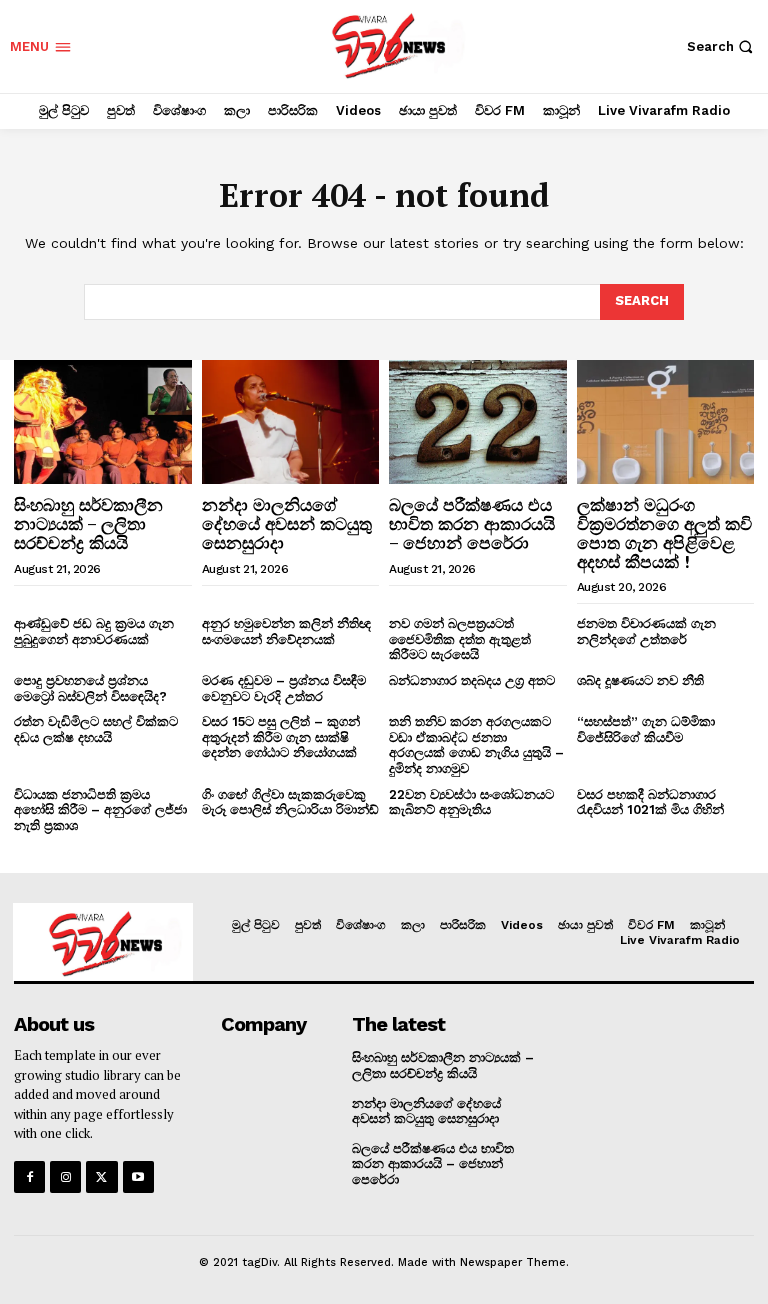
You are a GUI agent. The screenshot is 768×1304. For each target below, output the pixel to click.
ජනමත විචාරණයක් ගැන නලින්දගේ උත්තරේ (646, 631)
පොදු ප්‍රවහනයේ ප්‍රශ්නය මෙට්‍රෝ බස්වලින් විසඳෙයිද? (90, 688)
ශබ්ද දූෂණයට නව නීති (640, 680)
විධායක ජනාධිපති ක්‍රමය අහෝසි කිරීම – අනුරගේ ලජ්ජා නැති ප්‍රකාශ (100, 810)
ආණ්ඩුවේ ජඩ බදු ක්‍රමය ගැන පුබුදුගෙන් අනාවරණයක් (94, 631)
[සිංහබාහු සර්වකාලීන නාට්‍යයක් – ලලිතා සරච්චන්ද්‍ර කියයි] (103, 422)
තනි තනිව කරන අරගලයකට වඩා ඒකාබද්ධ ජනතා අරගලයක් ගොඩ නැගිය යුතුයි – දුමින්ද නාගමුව (476, 745)
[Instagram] (65, 1176)
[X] (101, 1176)
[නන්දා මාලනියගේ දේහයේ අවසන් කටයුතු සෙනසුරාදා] (291, 422)
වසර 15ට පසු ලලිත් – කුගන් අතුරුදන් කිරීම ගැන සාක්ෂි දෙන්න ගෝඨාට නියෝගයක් (281, 737)
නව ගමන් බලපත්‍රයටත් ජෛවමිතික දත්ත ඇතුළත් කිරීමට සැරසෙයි (460, 639)
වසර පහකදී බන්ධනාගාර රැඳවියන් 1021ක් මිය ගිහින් (650, 802)
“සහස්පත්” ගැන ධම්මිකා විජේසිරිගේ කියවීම (646, 729)
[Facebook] (29, 1176)
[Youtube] (138, 1176)
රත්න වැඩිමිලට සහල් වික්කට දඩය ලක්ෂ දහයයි (96, 729)
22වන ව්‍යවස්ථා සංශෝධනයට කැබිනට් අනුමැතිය (471, 802)
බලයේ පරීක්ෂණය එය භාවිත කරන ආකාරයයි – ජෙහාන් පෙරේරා (472, 523)
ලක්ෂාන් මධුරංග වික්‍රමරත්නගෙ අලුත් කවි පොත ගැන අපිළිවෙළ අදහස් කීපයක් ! (664, 532)
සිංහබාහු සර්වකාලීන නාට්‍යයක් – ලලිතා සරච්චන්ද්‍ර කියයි (88, 523)
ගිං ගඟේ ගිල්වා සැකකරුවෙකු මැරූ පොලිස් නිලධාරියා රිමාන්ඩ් (290, 802)
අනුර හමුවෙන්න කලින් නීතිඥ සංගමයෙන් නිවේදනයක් (286, 631)
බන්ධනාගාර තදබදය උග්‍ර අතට (472, 680)
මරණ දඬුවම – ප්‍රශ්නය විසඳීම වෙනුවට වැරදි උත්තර (284, 688)
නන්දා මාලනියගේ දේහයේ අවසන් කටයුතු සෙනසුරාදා (287, 523)
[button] (722, 46)
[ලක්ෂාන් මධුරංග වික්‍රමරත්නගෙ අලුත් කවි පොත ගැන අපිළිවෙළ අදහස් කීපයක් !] (666, 422)
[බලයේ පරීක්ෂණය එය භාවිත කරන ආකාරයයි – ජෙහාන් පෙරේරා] (478, 422)
